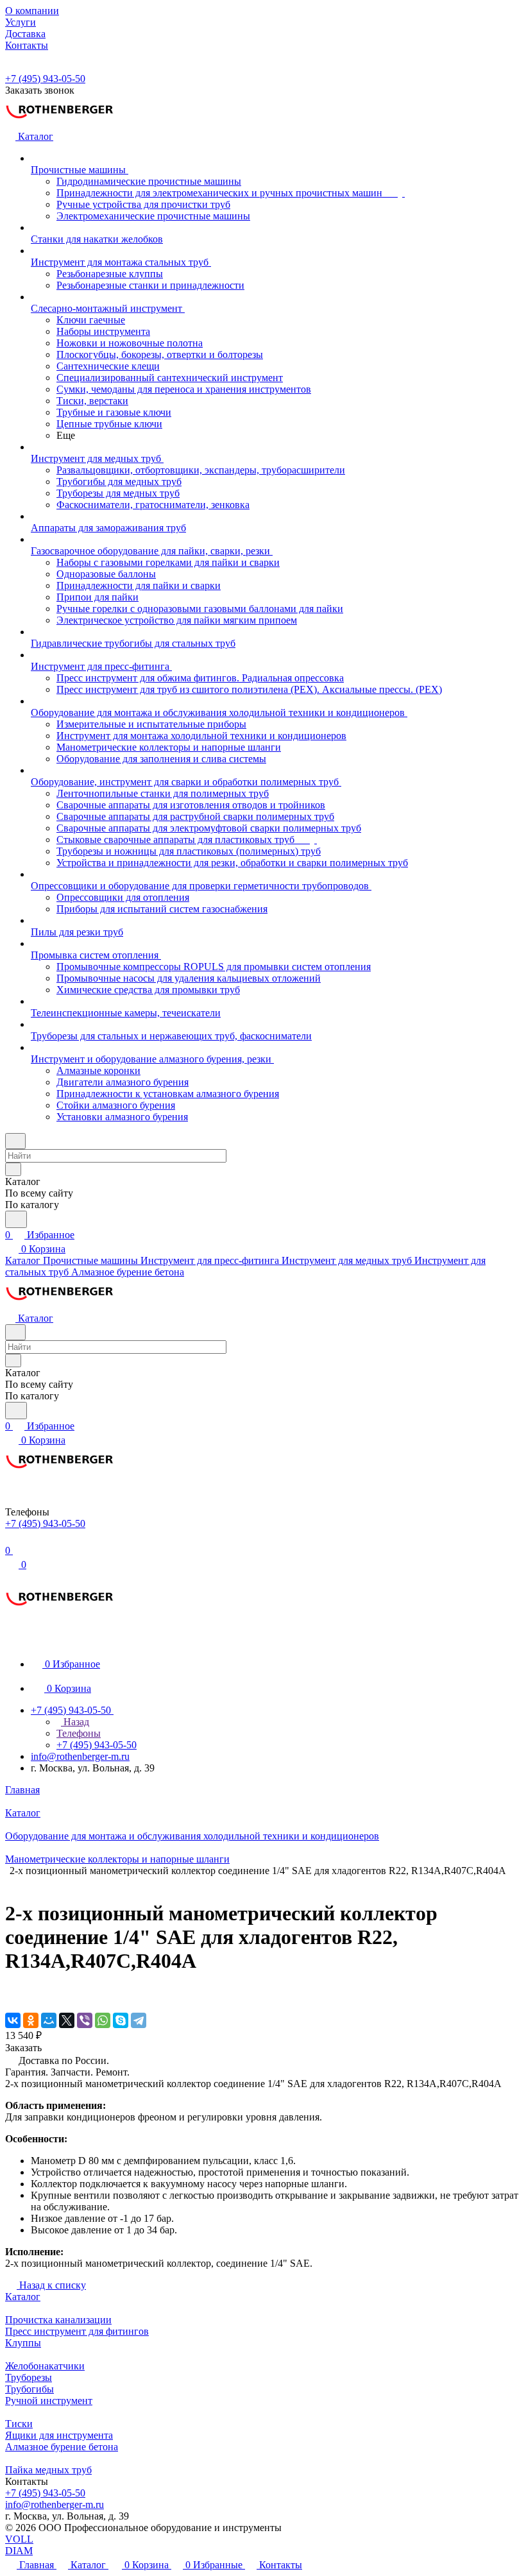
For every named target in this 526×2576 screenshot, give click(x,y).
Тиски (19, 2424)
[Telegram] (139, 2020)
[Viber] (85, 2020)
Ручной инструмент (49, 2401)
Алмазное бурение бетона (62, 2447)
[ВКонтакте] (13, 2020)
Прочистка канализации (58, 2320)
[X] (67, 2020)
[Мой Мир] (49, 2020)
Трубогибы (30, 2389)
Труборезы (29, 2377)
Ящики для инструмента (59, 2435)
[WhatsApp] (103, 2020)
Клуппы (23, 2343)
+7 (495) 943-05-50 (45, 79)
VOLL (19, 2539)
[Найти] (16, 1219)
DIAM (19, 2551)
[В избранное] (11, 1994)
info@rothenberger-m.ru (80, 1756)
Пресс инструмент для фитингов (77, 2331)
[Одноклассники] (31, 2020)
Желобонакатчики (45, 2366)
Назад (75, 1722)
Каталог (23, 2297)
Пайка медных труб (48, 2470)
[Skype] (121, 2020)
